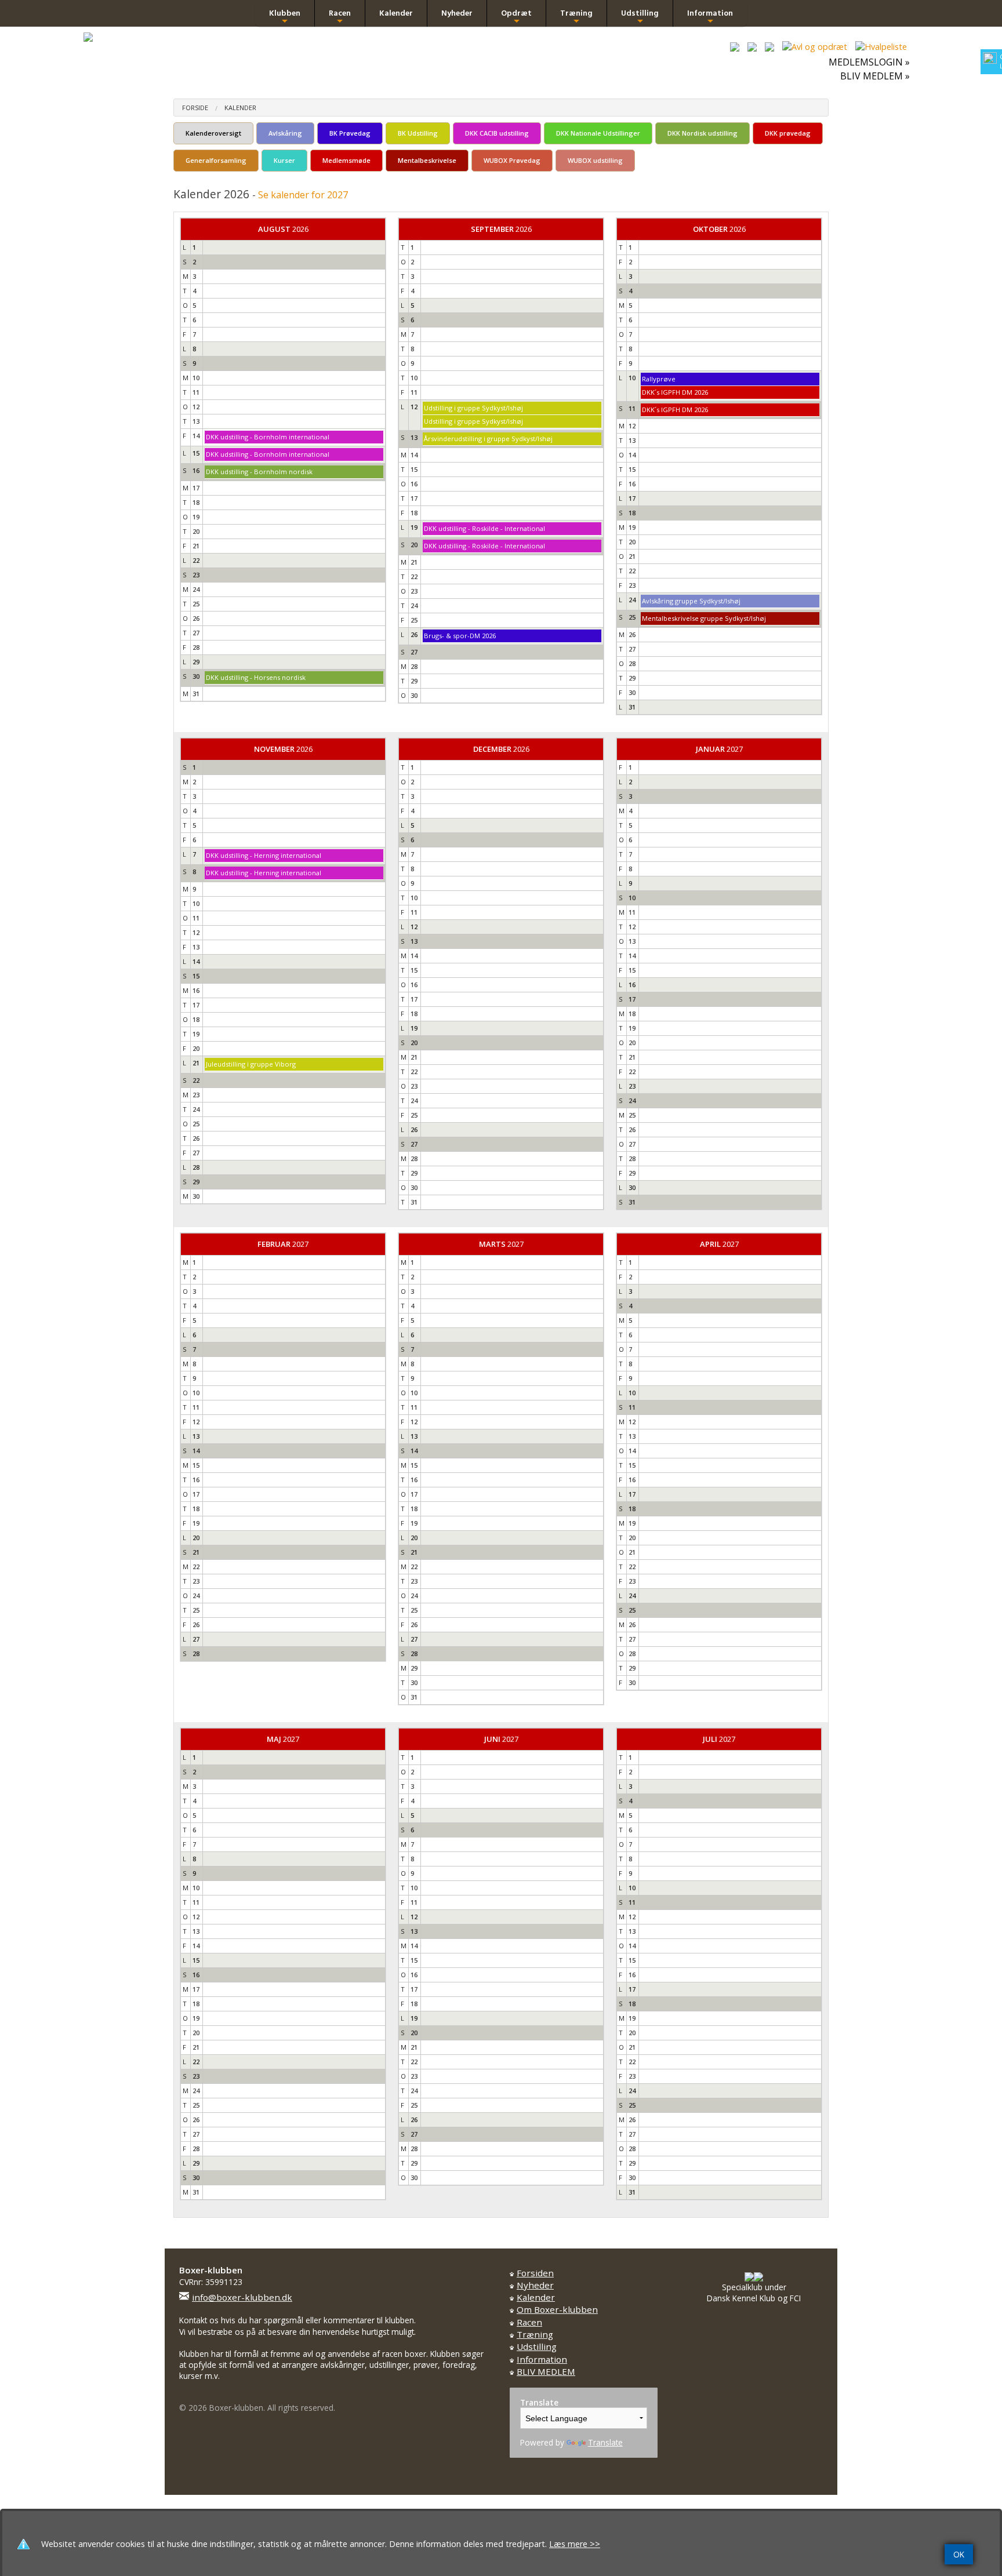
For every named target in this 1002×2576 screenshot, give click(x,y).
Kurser (284, 160)
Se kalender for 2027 (303, 195)
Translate (605, 2442)
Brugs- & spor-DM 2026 (460, 636)
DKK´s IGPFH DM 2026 (675, 392)
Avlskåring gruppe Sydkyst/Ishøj (691, 601)
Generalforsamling (216, 160)
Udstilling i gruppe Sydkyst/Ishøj (473, 408)
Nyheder (457, 13)
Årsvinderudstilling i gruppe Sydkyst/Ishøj (488, 439)
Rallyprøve (659, 379)
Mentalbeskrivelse (427, 160)
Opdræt (516, 17)
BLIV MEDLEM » (875, 76)
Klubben (285, 17)
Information (710, 17)
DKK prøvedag (788, 133)
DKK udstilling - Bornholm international (268, 437)
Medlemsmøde (346, 160)
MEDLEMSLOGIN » (869, 62)
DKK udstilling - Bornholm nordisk (259, 472)
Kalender (396, 13)
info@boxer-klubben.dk (242, 2297)
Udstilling (640, 17)
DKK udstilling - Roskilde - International (484, 528)
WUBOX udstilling (595, 160)
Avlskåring (285, 133)
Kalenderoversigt (213, 133)
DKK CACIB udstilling (497, 133)
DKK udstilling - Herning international (264, 855)
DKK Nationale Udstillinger (598, 133)
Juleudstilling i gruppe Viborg (251, 1064)
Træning (576, 17)
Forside (195, 108)
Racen (340, 17)
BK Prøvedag (350, 133)
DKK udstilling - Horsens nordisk (256, 677)
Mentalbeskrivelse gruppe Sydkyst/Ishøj (704, 618)
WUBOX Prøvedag (512, 160)
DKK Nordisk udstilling (703, 133)
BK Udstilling (418, 133)
